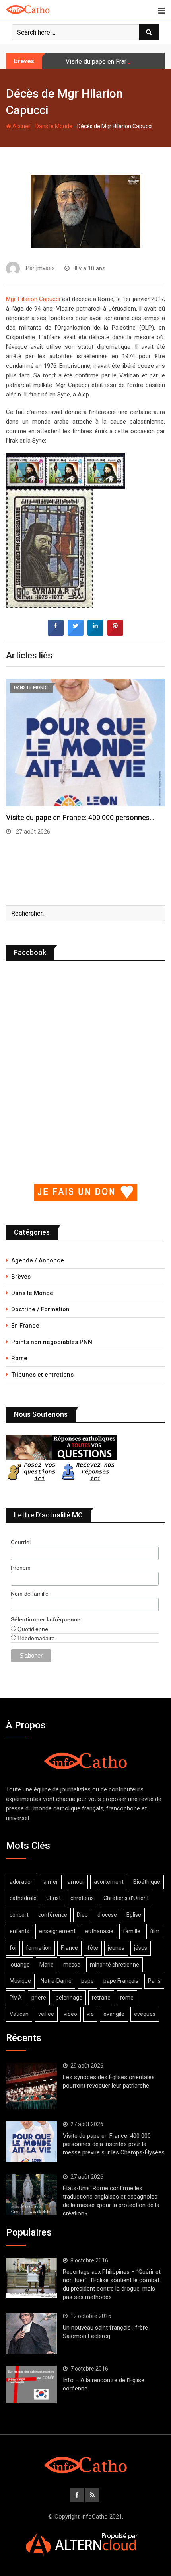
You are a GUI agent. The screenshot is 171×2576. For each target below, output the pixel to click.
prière (39, 1998)
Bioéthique (147, 1882)
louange (20, 1965)
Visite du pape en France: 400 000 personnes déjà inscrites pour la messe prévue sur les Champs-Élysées (114, 2144)
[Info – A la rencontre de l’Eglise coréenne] (31, 2385)
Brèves (21, 1277)
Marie (47, 1965)
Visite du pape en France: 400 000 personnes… (80, 817)
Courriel (21, 1542)
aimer (51, 1882)
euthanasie (99, 1931)
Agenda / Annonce (38, 1260)
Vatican (19, 2014)
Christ (53, 1898)
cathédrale (23, 1898)
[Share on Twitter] (76, 633)
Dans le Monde (54, 126)
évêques (145, 2014)
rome (127, 1998)
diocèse (107, 1915)
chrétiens (82, 1898)
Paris (154, 1981)
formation (39, 1948)
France (69, 1948)
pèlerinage (69, 1998)
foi (13, 1948)
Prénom (21, 1568)
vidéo (70, 2014)
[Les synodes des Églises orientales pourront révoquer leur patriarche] (31, 2086)
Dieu (82, 1915)
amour (76, 1882)
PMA (16, 1998)
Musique (20, 1981)
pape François (121, 1981)
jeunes (116, 1948)
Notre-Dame (56, 1981)
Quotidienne (32, 1629)
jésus (141, 1948)
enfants (19, 1931)
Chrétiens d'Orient (126, 1898)
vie (90, 2014)
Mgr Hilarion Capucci (33, 299)
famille (132, 1931)
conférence (53, 1915)
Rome (19, 1358)
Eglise (134, 1915)
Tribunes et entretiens (42, 1375)
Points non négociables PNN (52, 1342)
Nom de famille (30, 1594)
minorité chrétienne (115, 1965)
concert (19, 1915)
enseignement (57, 1931)
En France (25, 1326)
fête (93, 1948)
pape (87, 1981)
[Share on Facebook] (56, 633)
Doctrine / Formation (40, 1309)
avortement (109, 1882)
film (155, 1931)
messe (72, 1965)
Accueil (21, 126)
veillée (46, 2014)
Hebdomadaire (35, 1638)
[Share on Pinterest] (115, 633)
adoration (22, 1882)
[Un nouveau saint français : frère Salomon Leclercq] (31, 2334)
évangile (114, 2014)
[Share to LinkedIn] (95, 633)
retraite (101, 1998)
